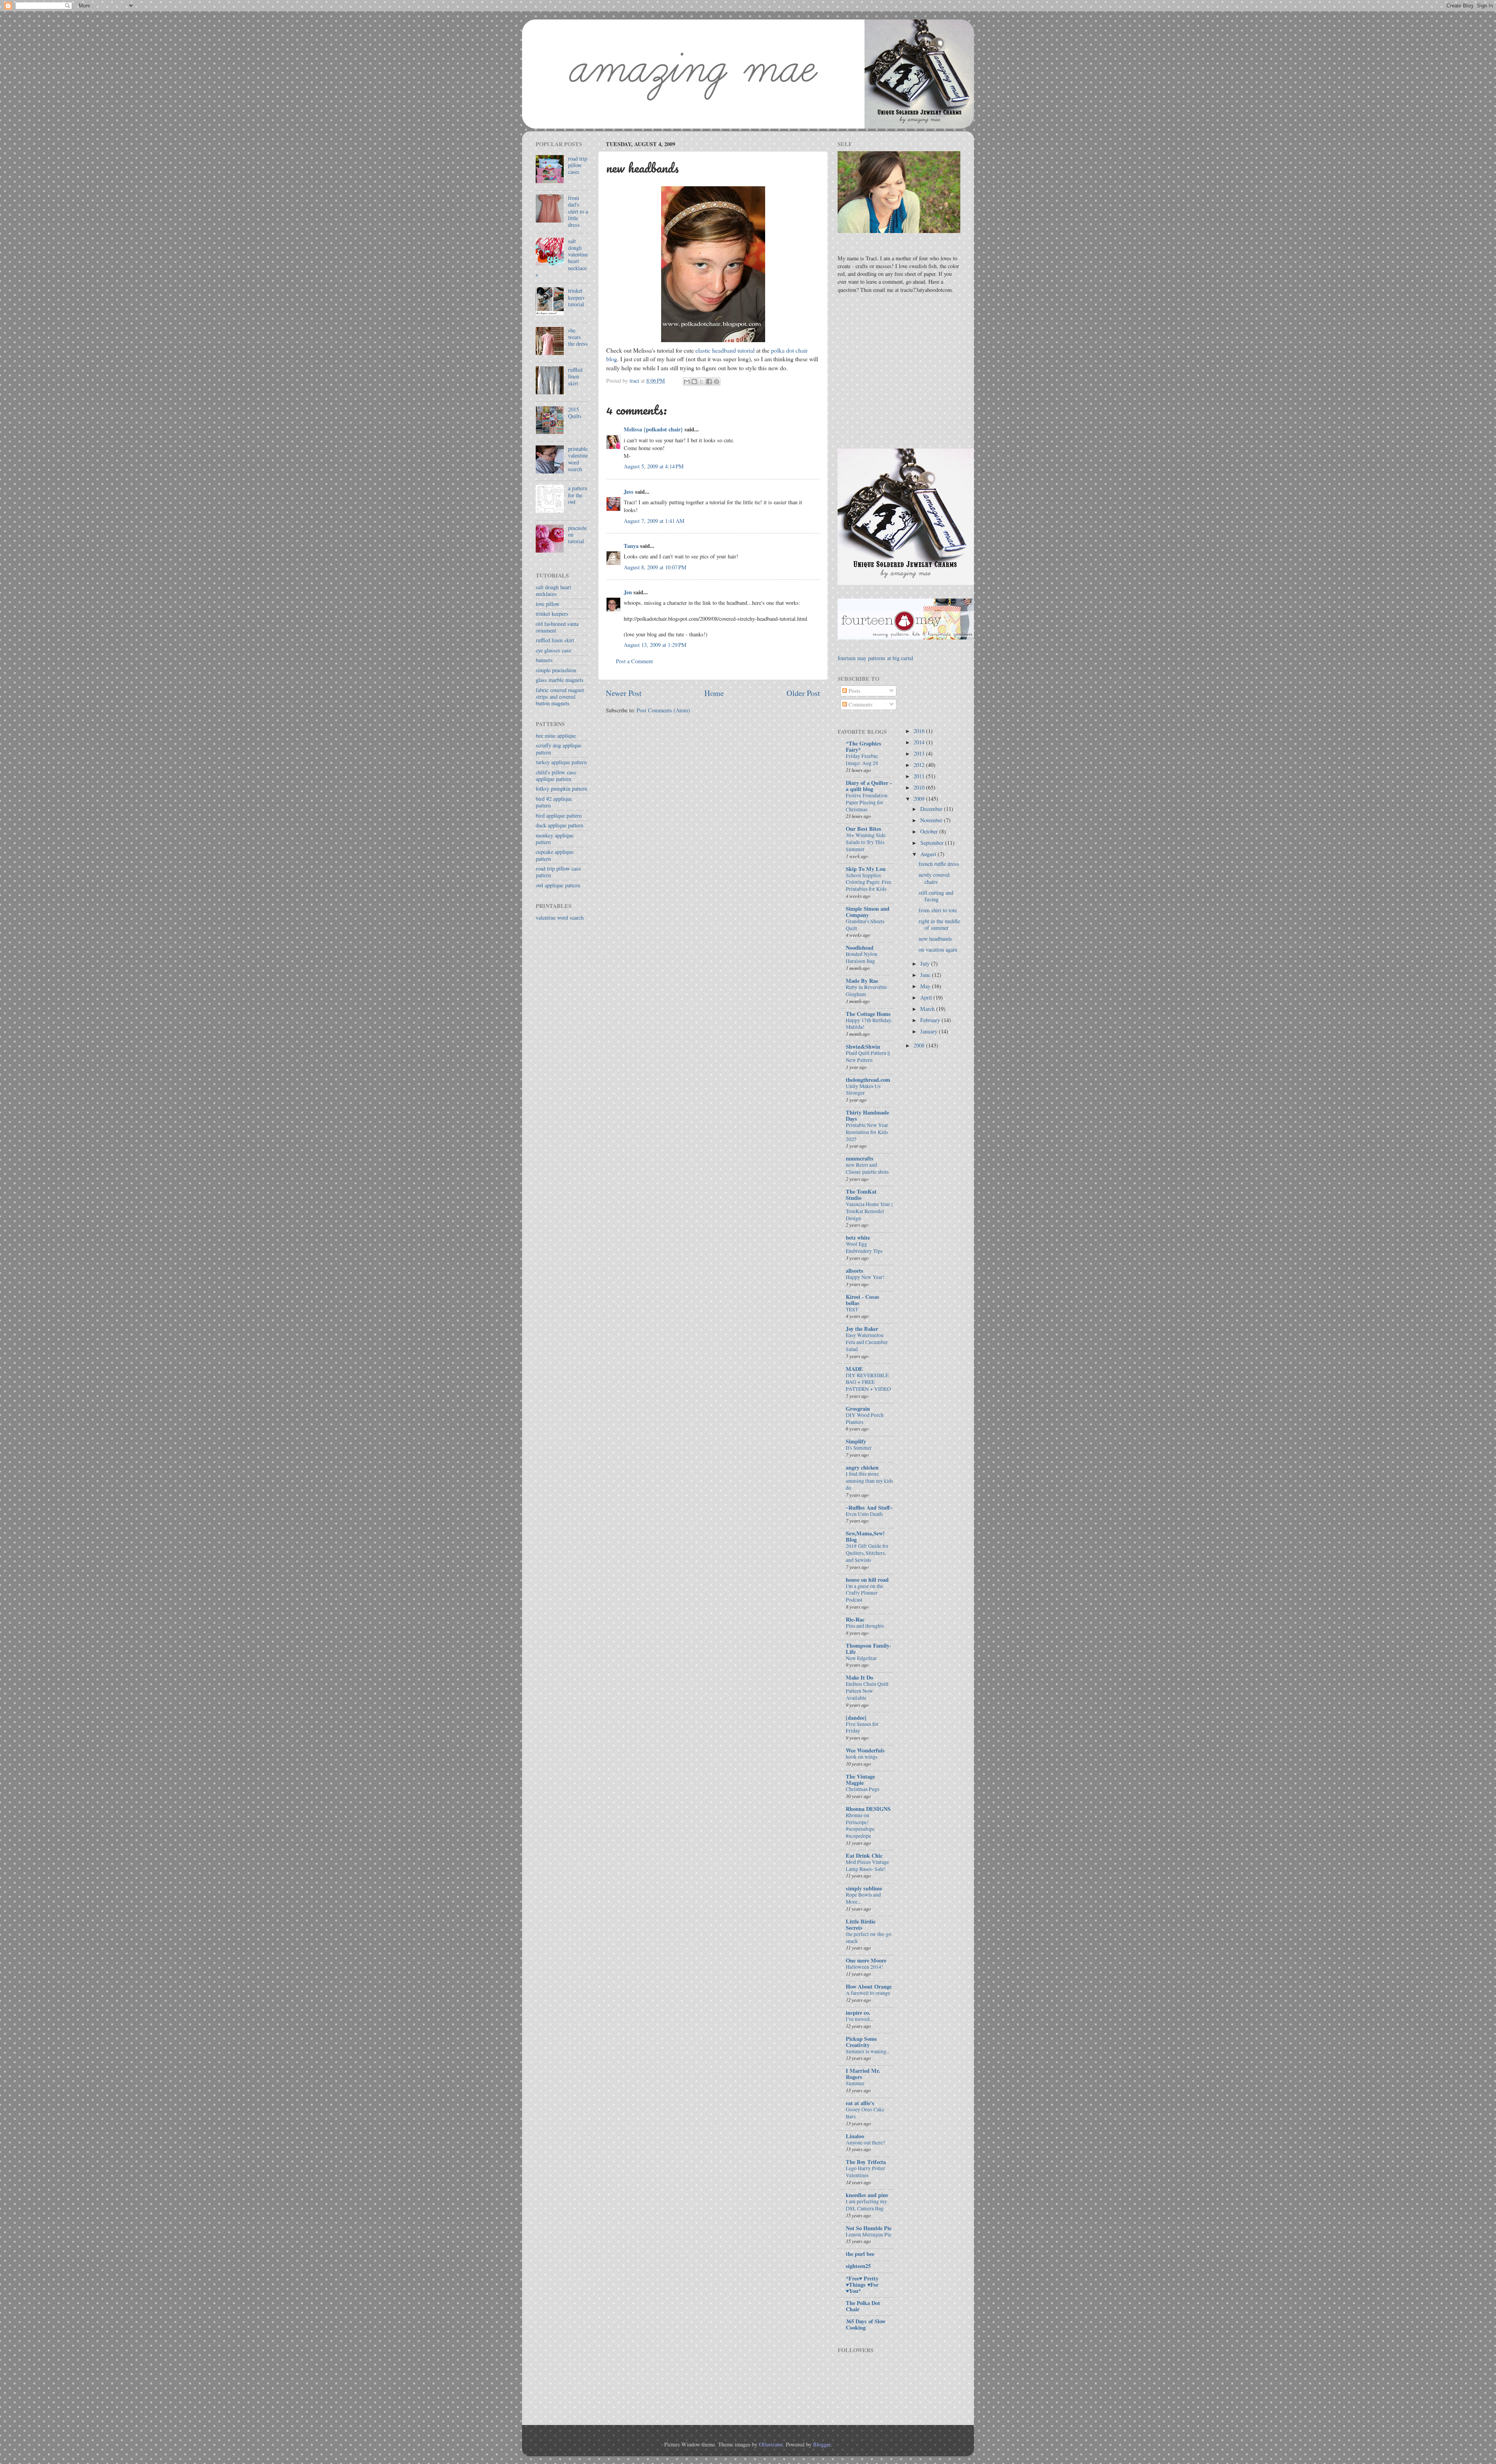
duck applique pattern (559, 825)
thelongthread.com (868, 1080)
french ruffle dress (939, 864)
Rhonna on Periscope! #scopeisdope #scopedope (860, 1825)
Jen (628, 592)
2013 (920, 753)
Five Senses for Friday (862, 1727)
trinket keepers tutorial (576, 297)
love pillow (548, 604)
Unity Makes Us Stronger (863, 1090)
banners (544, 660)
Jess (629, 492)
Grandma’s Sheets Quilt (865, 925)
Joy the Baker (862, 1329)
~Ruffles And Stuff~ (869, 1508)
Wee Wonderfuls (865, 1750)
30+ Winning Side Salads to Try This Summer (866, 842)
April (927, 997)
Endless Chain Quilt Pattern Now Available (867, 1691)
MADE (854, 1369)
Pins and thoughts (865, 1626)
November (932, 820)
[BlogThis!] (694, 382)
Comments (860, 704)
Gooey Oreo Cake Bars (865, 2113)
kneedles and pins (867, 2195)
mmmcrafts (860, 1158)
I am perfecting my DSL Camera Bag (866, 2205)
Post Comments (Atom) (663, 710)
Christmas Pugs (863, 1789)
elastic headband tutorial (725, 350)
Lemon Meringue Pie (869, 2234)
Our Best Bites (864, 829)
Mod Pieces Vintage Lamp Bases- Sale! (867, 1865)
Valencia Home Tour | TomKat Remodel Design (869, 1211)
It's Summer (859, 1448)
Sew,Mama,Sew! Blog (865, 1536)
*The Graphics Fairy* (864, 746)
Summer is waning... (868, 2051)
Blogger (822, 2444)
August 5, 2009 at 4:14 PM (654, 466)
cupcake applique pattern (555, 855)
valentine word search (560, 918)
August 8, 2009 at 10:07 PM (655, 567)
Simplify (856, 1441)
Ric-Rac (855, 1619)
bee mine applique (556, 736)
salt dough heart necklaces (553, 590)
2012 (920, 765)
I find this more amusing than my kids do (869, 1481)
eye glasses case (553, 650)
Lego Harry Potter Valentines (865, 2172)
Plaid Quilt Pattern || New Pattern (868, 1056)
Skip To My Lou (866, 869)
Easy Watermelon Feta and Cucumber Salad (867, 1342)
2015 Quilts (575, 413)
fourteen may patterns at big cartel (875, 658)
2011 (920, 776)
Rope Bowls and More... (863, 1898)
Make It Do (859, 1677)
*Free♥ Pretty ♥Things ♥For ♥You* (862, 2285)
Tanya (631, 546)
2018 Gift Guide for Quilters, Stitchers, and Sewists (867, 1553)
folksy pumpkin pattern (561, 789)
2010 (920, 787)
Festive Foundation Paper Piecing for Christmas (867, 802)
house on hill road (867, 1580)
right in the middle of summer (939, 924)
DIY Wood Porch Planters (865, 1418)
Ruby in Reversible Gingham (866, 991)
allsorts (855, 1271)
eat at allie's (860, 2103)
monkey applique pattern (555, 839)
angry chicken (862, 1467)
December (932, 809)
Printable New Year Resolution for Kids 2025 (867, 1132)
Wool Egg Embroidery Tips (864, 1247)
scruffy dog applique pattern (558, 749)
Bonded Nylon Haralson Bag (862, 957)
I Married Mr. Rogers (863, 2074)
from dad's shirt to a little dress (578, 211)
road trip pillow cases (578, 165)
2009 (920, 799)
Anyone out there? (865, 2143)
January (930, 1031)
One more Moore (866, 1960)
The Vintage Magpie (860, 1780)
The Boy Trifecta (866, 2162)
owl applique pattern (558, 885)
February (931, 1020)
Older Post (803, 693)
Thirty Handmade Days (867, 1115)
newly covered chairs (934, 878)
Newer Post (624, 693)
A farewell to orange (868, 1993)
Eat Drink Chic (864, 1856)
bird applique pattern (559, 815)
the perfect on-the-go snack (869, 1938)
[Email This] (687, 382)
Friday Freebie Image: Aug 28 (862, 760)
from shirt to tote (938, 910)
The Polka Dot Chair (863, 2306)
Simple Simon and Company (868, 912)
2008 (920, 1045)
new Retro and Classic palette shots (867, 1168)
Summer (855, 2083)
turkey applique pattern (561, 762)
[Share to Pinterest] (716, 382)
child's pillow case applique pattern (556, 775)
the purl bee (860, 2254)
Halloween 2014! (864, 1967)
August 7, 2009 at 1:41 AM (654, 521)
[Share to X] (702, 382)
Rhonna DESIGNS (868, 1809)
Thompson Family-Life (869, 1649)
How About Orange (869, 1986)
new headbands (935, 939)
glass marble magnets (560, 680)
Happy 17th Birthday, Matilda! (869, 1024)
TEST (852, 1309)
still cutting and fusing (936, 896)
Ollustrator (771, 2444)
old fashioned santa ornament (557, 627)
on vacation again (938, 949)
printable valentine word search (578, 459)
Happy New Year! (865, 1277)
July (926, 964)
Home (714, 693)
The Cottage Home (868, 1014)
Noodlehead (860, 948)
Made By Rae (862, 981)
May (926, 986)
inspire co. (858, 2013)
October (930, 831)
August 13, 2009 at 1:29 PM (655, 645)
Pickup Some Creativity (861, 2042)
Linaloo (855, 2136)
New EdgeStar (861, 1658)
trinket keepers (552, 614)
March (928, 1009)
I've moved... (859, 2019)
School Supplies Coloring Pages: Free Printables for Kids (869, 882)
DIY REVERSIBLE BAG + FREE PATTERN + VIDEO (868, 1382)
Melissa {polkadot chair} (653, 429)
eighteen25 (858, 2266)
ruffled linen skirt (575, 376)
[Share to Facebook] (709, 382)
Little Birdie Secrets (861, 1924)
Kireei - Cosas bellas (863, 1300)
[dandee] (856, 1718)
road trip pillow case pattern (558, 872)
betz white (858, 1237)
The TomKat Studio (861, 1195)
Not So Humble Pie (869, 2228)
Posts (854, 691)
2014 (920, 742)
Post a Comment (634, 661)
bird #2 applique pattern (554, 802)
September (933, 843)
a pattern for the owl (578, 495)
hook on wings (862, 1757)
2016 (920, 731)
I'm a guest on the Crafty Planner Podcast (864, 1593)
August (929, 854)
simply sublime (864, 1888)
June (926, 975)
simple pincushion (556, 670)
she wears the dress (578, 337)
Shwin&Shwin (863, 1047)
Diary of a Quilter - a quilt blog (869, 786)
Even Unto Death (864, 1514)
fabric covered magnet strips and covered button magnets (560, 697)
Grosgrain (858, 1409)
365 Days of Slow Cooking (866, 2324)
